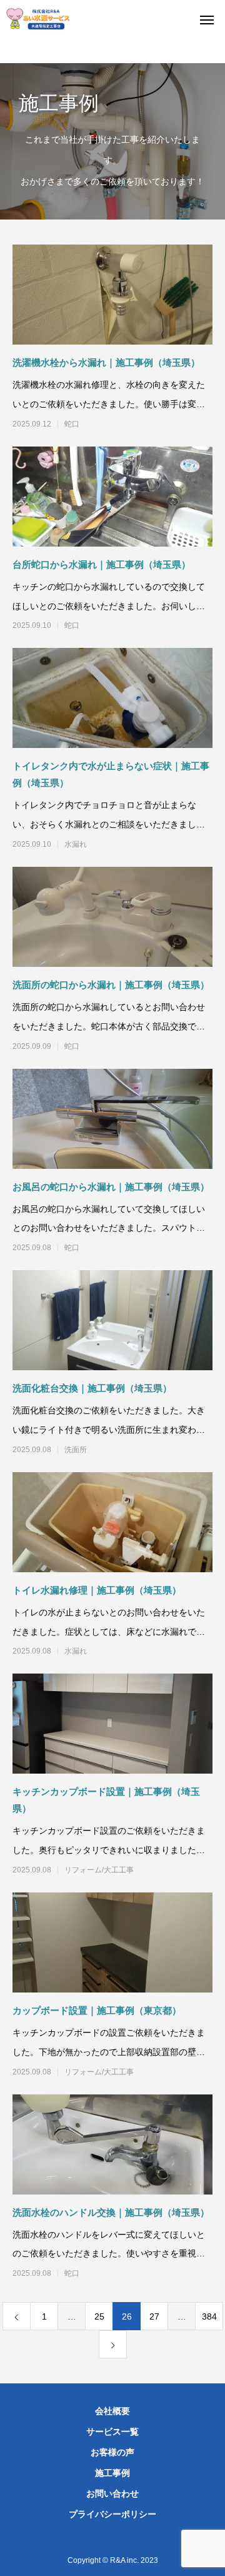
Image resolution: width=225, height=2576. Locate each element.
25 (99, 2316)
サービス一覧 (112, 2432)
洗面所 (76, 1450)
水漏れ (76, 844)
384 (209, 2316)
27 (154, 2316)
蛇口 (72, 424)
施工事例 (112, 2473)
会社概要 (112, 2411)
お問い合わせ (112, 2493)
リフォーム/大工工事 (99, 1870)
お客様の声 (112, 2452)
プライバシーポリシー (112, 2514)
